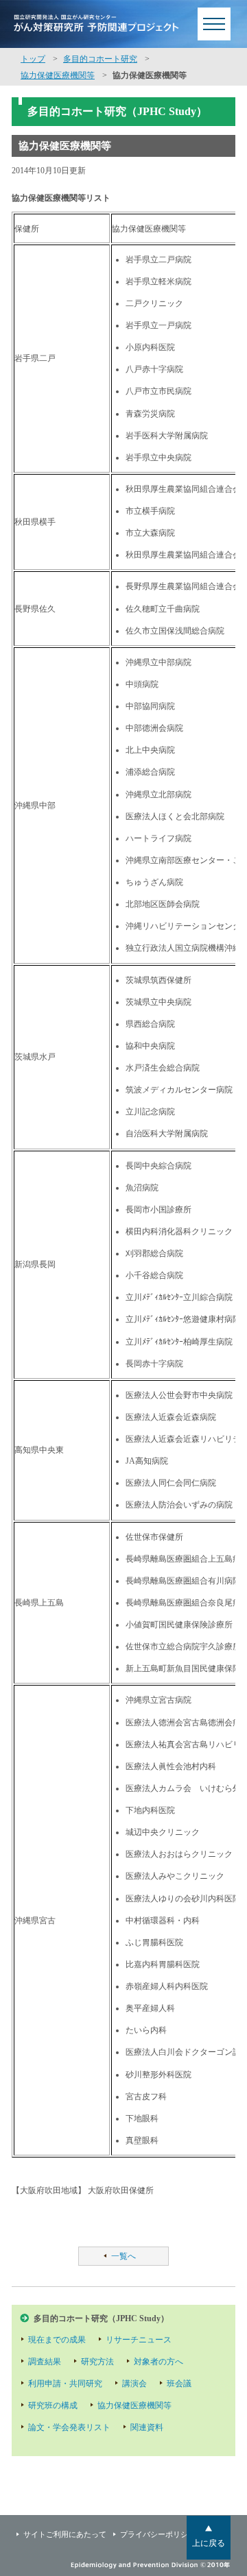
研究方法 (97, 2362)
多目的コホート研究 (100, 59)
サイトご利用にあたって (65, 2534)
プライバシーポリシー (158, 2534)
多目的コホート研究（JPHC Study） (101, 2318)
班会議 (179, 2384)
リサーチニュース (139, 2340)
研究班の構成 (53, 2405)
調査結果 (45, 2362)
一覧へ (123, 2256)
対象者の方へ (158, 2362)
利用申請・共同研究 (65, 2384)
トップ (33, 59)
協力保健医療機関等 (58, 75)
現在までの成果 (57, 2340)
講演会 (134, 2384)
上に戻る (209, 2543)
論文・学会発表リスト (69, 2427)
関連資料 (147, 2427)
